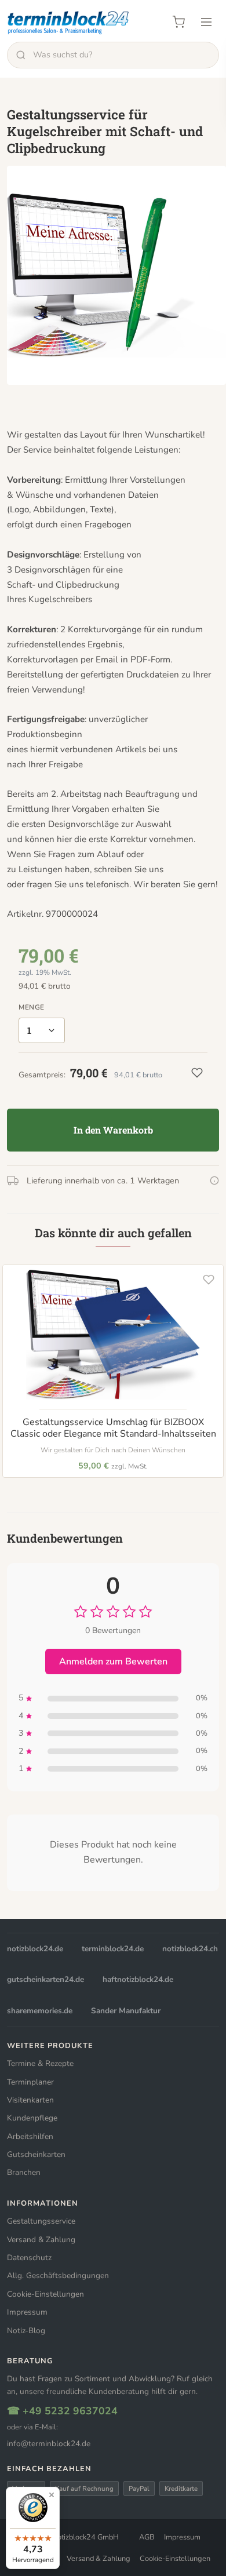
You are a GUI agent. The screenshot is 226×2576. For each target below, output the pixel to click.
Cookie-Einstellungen (45, 2294)
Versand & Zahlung (41, 2240)
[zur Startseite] (69, 22)
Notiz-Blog (26, 2331)
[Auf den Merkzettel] (209, 1280)
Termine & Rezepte (40, 2063)
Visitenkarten (30, 2100)
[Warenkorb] (178, 22)
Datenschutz (29, 2258)
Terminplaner (30, 2082)
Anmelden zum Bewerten (113, 1662)
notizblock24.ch (190, 1949)
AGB (147, 2537)
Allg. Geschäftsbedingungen (58, 2276)
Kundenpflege (32, 2118)
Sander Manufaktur (126, 2011)
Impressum (27, 2312)
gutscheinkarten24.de (45, 1979)
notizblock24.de (35, 1949)
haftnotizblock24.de (138, 1979)
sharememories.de (40, 2011)
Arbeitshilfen (30, 2136)
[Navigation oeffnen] (206, 22)
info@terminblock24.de (49, 2444)
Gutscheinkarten (36, 2154)
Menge (32, 1007)
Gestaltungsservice (41, 2221)
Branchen (24, 2172)
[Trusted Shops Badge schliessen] (52, 2495)
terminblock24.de (113, 1949)
